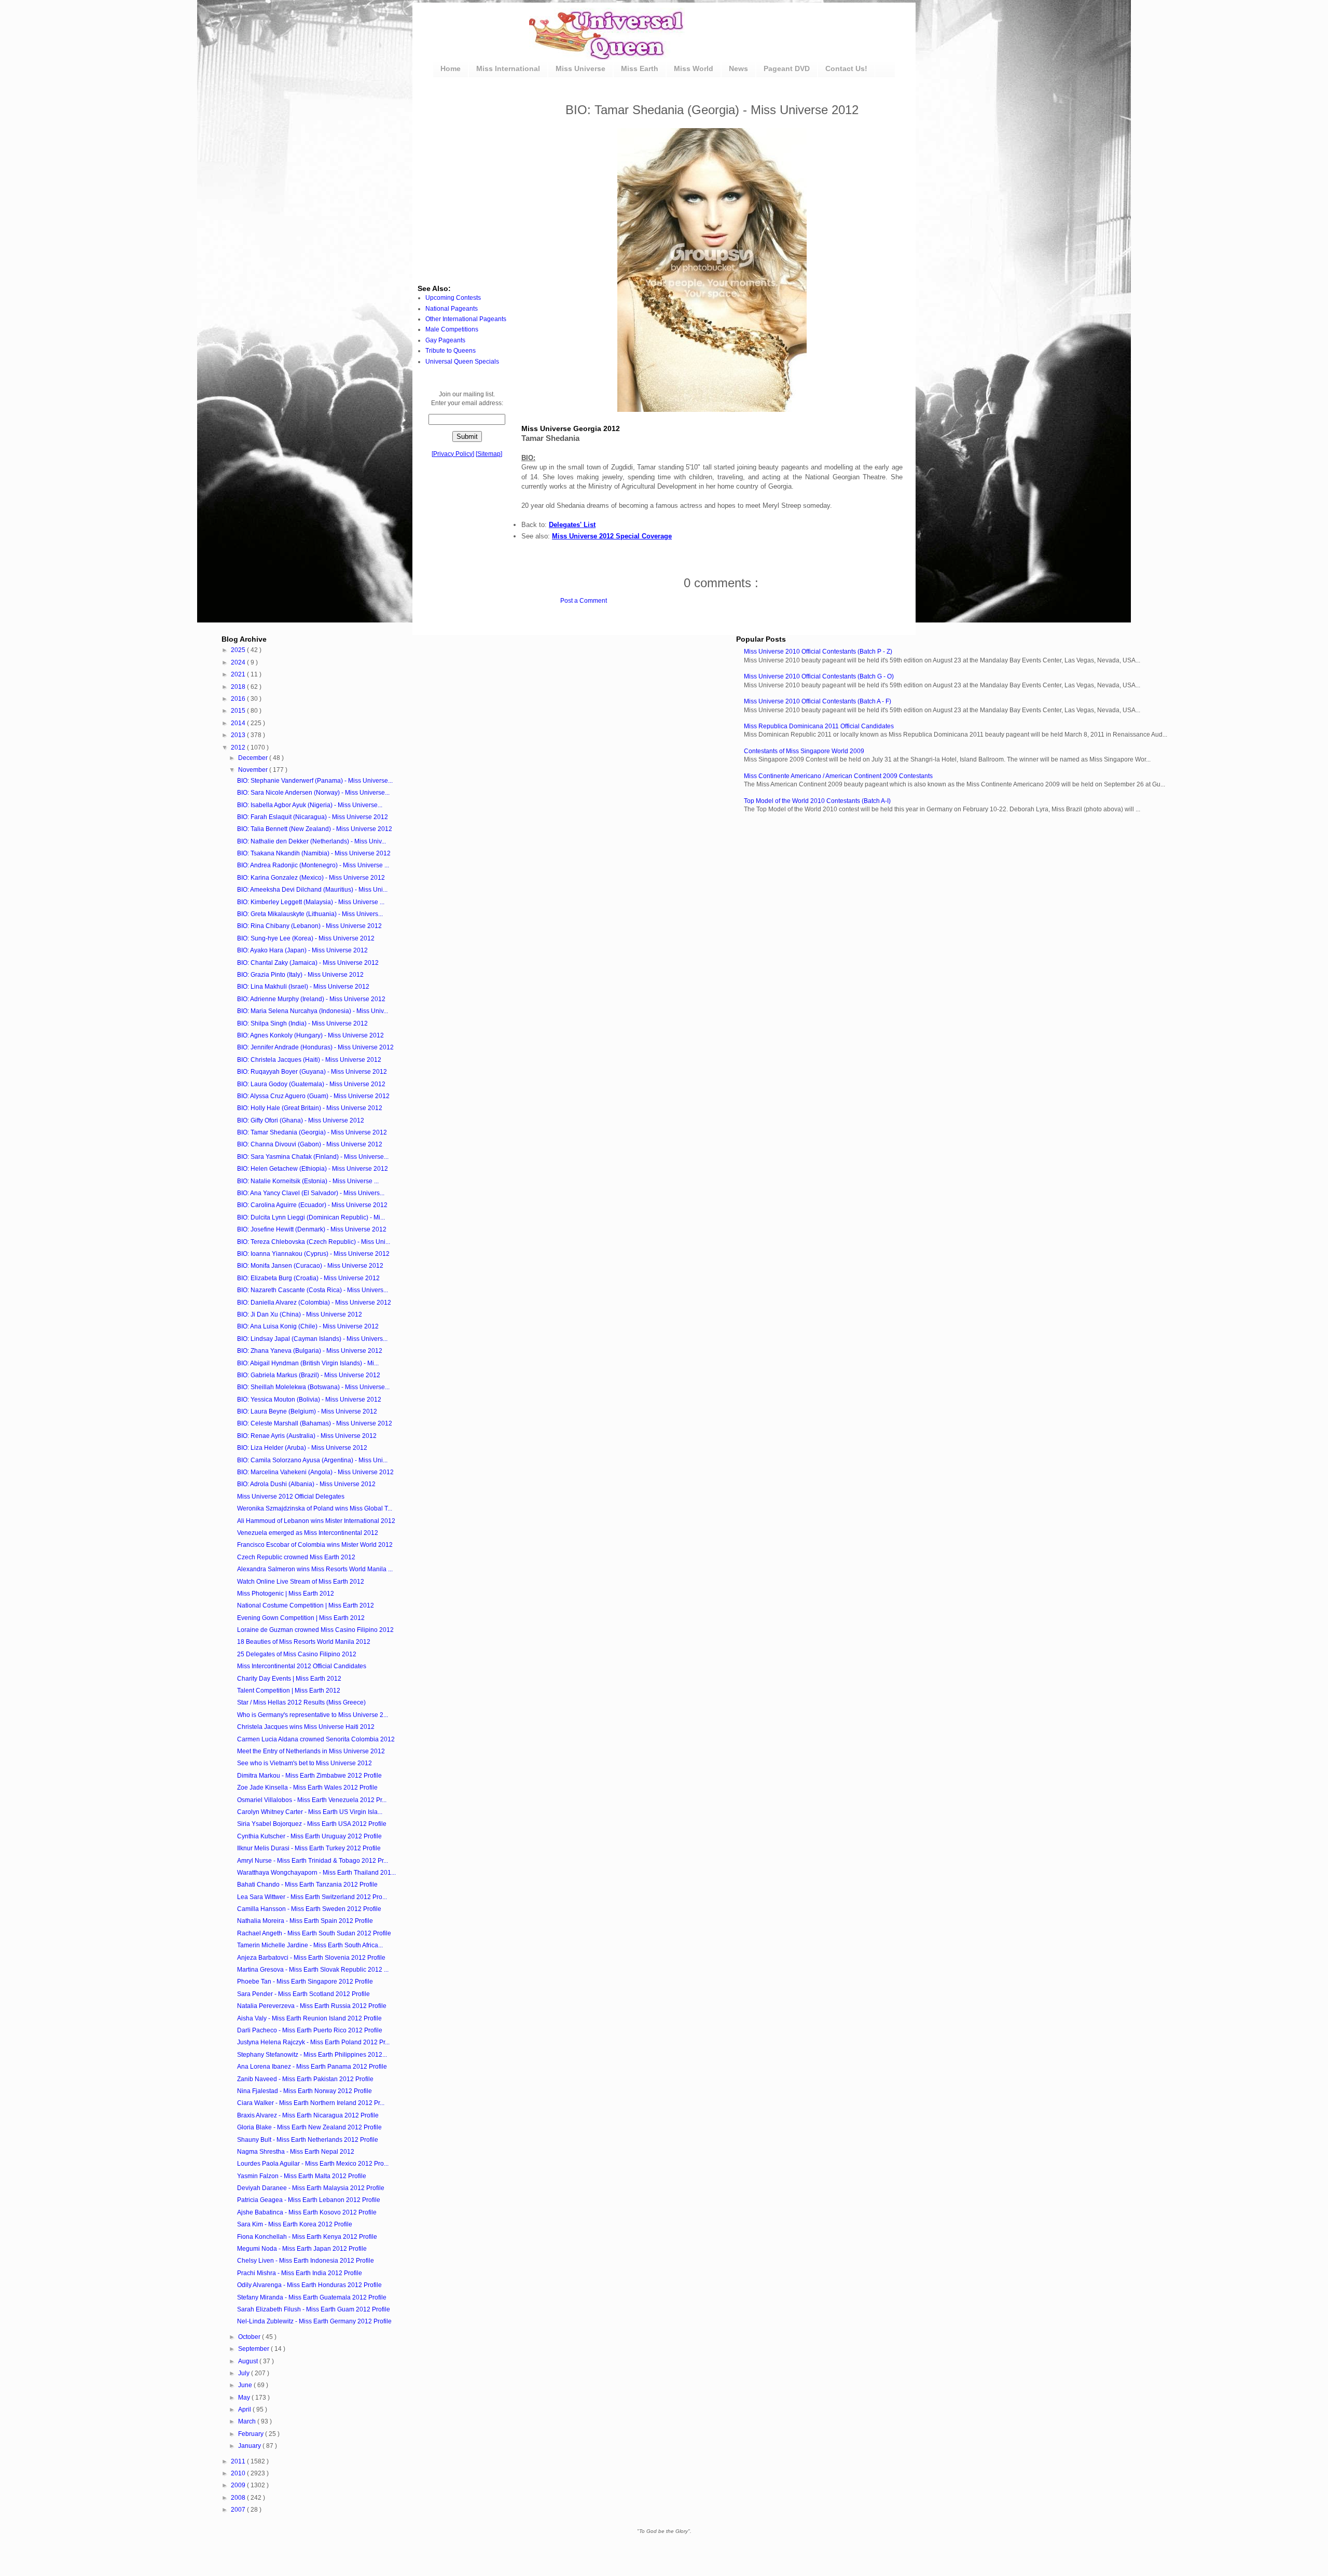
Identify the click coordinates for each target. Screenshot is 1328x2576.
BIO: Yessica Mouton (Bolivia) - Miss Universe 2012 (309, 1400)
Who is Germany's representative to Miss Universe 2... (313, 1715)
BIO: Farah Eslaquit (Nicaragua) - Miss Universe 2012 (313, 817)
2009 (239, 2485)
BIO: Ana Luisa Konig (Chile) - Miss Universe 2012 (308, 1326)
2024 (239, 662)
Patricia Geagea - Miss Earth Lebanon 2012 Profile (309, 2200)
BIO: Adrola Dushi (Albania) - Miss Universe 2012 (306, 1484)
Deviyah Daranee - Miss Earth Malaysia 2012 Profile (311, 2188)
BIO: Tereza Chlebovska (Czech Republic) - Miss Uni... (314, 1242)
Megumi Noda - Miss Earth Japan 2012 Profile (302, 2249)
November (254, 770)
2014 (239, 723)
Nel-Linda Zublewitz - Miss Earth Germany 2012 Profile (314, 2321)
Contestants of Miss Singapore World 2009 (804, 751)
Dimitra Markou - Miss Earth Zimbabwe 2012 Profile (309, 1776)
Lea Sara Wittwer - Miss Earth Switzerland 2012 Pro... (312, 1897)
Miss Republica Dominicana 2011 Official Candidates (819, 726)
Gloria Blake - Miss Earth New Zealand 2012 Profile (309, 2127)
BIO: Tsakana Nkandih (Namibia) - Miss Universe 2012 (314, 853)
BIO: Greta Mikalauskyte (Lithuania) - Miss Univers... (310, 914)
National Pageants (452, 309)
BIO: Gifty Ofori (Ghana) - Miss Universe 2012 (301, 1120)
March (248, 2421)
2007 (239, 2510)
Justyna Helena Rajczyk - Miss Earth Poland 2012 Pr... (313, 2042)
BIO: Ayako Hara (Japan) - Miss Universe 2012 (302, 950)
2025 (239, 650)
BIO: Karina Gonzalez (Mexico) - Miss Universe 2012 (311, 878)
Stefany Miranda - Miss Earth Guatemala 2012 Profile (312, 2297)
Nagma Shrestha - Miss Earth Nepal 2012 (296, 2152)
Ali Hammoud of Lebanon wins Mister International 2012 (316, 1521)
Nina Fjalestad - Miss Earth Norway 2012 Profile (305, 2091)
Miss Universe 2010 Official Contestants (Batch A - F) (818, 701)
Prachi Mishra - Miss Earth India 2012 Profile (300, 2273)
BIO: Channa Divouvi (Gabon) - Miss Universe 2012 (310, 1144)
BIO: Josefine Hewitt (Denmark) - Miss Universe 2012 (312, 1229)
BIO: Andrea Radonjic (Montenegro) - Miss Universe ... (313, 865)
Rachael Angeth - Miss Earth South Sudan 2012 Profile (314, 1933)
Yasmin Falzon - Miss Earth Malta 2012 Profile (302, 2176)
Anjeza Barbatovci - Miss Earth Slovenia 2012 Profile (311, 1958)
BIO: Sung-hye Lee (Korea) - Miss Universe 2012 (306, 938)
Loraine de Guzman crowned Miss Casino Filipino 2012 (315, 1630)
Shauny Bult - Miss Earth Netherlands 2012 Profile (308, 2140)
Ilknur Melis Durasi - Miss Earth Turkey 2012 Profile (309, 1848)
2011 (239, 2461)
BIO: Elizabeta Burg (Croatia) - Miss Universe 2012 (308, 1278)
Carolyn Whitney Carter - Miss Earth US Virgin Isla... (310, 1812)
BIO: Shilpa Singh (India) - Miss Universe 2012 (302, 1023)
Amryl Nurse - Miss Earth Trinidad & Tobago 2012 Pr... (313, 1861)
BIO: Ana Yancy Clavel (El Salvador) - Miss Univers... (311, 1193)
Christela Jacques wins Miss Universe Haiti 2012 (306, 1727)
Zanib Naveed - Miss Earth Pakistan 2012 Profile (305, 2079)
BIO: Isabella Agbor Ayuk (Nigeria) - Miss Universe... (310, 805)
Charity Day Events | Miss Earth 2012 (289, 1679)
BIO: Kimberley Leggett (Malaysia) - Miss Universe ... (311, 902)
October (250, 2337)
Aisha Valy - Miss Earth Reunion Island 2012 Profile (309, 2018)
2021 (239, 674)
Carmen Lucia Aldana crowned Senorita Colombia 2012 (316, 1739)
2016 (239, 699)
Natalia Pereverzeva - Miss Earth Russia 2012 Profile (312, 2006)
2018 (239, 687)
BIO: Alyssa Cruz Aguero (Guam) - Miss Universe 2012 (313, 1096)
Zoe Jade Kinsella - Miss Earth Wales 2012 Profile (307, 1788)
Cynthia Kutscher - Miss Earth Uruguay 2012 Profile (309, 1836)
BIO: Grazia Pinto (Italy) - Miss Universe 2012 (300, 975)
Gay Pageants (445, 340)
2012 (239, 747)
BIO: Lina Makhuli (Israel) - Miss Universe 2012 (303, 987)
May (245, 2398)
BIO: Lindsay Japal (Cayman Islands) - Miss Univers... (312, 1339)
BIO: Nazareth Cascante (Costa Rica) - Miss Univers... (313, 1290)
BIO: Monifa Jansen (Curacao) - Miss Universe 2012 (310, 1266)
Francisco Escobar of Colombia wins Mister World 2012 (315, 1545)
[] (453, 454)
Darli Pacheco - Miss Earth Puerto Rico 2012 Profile (310, 2030)
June (246, 2385)
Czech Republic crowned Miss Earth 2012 (296, 1557)
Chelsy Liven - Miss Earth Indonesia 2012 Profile (306, 2261)
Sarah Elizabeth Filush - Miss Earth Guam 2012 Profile (314, 2309)
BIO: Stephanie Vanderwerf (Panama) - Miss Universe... (315, 781)
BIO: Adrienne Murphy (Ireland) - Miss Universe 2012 (311, 999)
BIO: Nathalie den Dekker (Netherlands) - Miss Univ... (312, 841)
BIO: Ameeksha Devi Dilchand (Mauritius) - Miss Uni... (312, 890)
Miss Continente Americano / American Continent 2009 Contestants (838, 776)
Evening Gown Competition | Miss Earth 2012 (301, 1618)
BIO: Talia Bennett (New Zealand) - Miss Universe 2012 (315, 829)
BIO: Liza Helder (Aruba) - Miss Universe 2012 (302, 1448)
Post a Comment (584, 601)
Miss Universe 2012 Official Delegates (291, 1497)
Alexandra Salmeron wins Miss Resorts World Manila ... (315, 1569)
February (252, 2434)
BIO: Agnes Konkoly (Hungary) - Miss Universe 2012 (310, 1035)
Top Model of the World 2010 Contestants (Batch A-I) (817, 801)
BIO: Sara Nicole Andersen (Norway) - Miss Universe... (313, 793)
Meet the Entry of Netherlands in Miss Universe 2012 (311, 1751)
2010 (239, 2473)
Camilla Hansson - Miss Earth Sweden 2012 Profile (309, 1909)
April (245, 2409)
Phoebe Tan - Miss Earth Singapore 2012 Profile (305, 1982)
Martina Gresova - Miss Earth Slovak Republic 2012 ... (313, 1970)
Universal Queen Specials (462, 362)
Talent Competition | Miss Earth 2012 (289, 1691)
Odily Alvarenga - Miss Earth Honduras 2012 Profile (309, 2285)
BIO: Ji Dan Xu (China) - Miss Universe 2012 (300, 1314)
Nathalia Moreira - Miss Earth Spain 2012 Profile (305, 1921)
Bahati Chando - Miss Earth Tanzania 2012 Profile (307, 1885)
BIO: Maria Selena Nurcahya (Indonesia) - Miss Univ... (313, 1011)
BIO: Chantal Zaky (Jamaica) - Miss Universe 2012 (308, 963)
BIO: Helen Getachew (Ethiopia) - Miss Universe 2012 (313, 1169)
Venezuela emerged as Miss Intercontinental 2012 (308, 1533)
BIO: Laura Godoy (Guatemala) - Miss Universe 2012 (311, 1084)
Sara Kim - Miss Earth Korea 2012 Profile (295, 2224)
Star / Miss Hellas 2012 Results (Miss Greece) (301, 1702)
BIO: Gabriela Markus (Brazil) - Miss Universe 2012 (309, 1375)
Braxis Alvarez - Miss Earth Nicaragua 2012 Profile (308, 2115)
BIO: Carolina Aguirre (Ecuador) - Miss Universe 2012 (312, 1205)
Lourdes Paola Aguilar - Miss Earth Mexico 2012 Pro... (313, 2164)
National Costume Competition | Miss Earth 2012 (306, 1605)
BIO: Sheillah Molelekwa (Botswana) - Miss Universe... (313, 1387)
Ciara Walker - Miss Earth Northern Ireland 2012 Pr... (311, 2103)
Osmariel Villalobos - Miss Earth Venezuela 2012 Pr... (312, 1800)
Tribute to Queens (451, 351)
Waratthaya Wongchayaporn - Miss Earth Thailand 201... (316, 1873)
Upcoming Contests (453, 298)
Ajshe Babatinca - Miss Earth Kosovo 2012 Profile (307, 2212)
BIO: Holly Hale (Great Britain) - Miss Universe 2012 (310, 1108)
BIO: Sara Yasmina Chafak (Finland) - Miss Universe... (313, 1157)
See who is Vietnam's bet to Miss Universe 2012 (305, 1763)
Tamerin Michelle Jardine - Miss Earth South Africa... (310, 1945)
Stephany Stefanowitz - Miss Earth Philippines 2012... (312, 2055)
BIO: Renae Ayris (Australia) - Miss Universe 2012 (307, 1436)
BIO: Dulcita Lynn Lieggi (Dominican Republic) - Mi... (311, 1217)
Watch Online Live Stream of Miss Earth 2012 (301, 1582)
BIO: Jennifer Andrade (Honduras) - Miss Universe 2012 (315, 1047)
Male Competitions (452, 329)
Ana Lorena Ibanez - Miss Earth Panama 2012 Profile (312, 2067)
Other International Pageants (466, 319)
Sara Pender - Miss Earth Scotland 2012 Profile (303, 1994)
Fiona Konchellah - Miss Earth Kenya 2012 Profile (307, 2237)
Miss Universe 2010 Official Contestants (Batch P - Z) (818, 652)
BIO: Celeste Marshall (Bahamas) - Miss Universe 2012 (315, 1423)
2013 (239, 735)
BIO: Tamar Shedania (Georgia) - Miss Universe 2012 (312, 1132)
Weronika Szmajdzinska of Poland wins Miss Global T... (315, 1508)
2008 (239, 2498)
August (249, 2361)
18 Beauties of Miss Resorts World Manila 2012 (304, 1642)
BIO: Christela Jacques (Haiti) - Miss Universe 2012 (309, 1060)
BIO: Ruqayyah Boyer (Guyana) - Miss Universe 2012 (312, 1072)
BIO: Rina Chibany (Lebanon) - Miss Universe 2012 (309, 926)
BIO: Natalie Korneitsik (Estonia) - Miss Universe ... (308, 1181)
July (245, 2373)
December (254, 758)
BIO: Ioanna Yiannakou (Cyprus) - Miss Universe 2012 (313, 1254)
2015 (239, 711)
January (250, 2446)
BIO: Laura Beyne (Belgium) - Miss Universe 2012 (307, 1411)
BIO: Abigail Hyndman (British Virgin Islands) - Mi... (308, 1363)
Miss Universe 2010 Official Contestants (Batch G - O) (819, 676)
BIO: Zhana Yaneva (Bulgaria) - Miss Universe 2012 (310, 1351)
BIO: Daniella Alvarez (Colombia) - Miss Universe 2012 (314, 1303)
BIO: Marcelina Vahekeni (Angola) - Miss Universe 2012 (315, 1472)
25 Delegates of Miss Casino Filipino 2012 (297, 1654)
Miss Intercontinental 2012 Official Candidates (302, 1666)
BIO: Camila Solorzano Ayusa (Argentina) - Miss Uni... (312, 1460)
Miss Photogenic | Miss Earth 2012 (286, 1594)
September (254, 2349)
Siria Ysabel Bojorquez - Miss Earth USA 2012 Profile (312, 1824)
